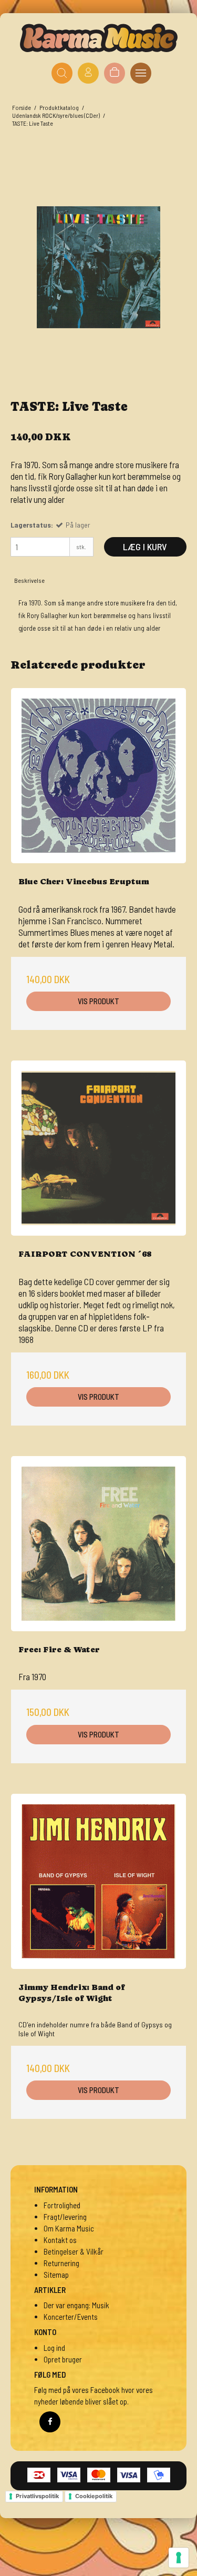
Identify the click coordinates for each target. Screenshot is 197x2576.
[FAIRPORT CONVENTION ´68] (98, 1148)
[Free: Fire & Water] (98, 1544)
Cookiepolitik (94, 2496)
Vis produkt (98, 1001)
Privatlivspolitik (37, 2496)
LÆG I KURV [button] (145, 547)
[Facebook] (50, 2422)
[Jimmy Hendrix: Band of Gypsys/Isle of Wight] (98, 1881)
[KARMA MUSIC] (99, 38)
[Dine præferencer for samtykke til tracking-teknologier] (179, 2558)
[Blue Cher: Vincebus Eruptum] (98, 776)
